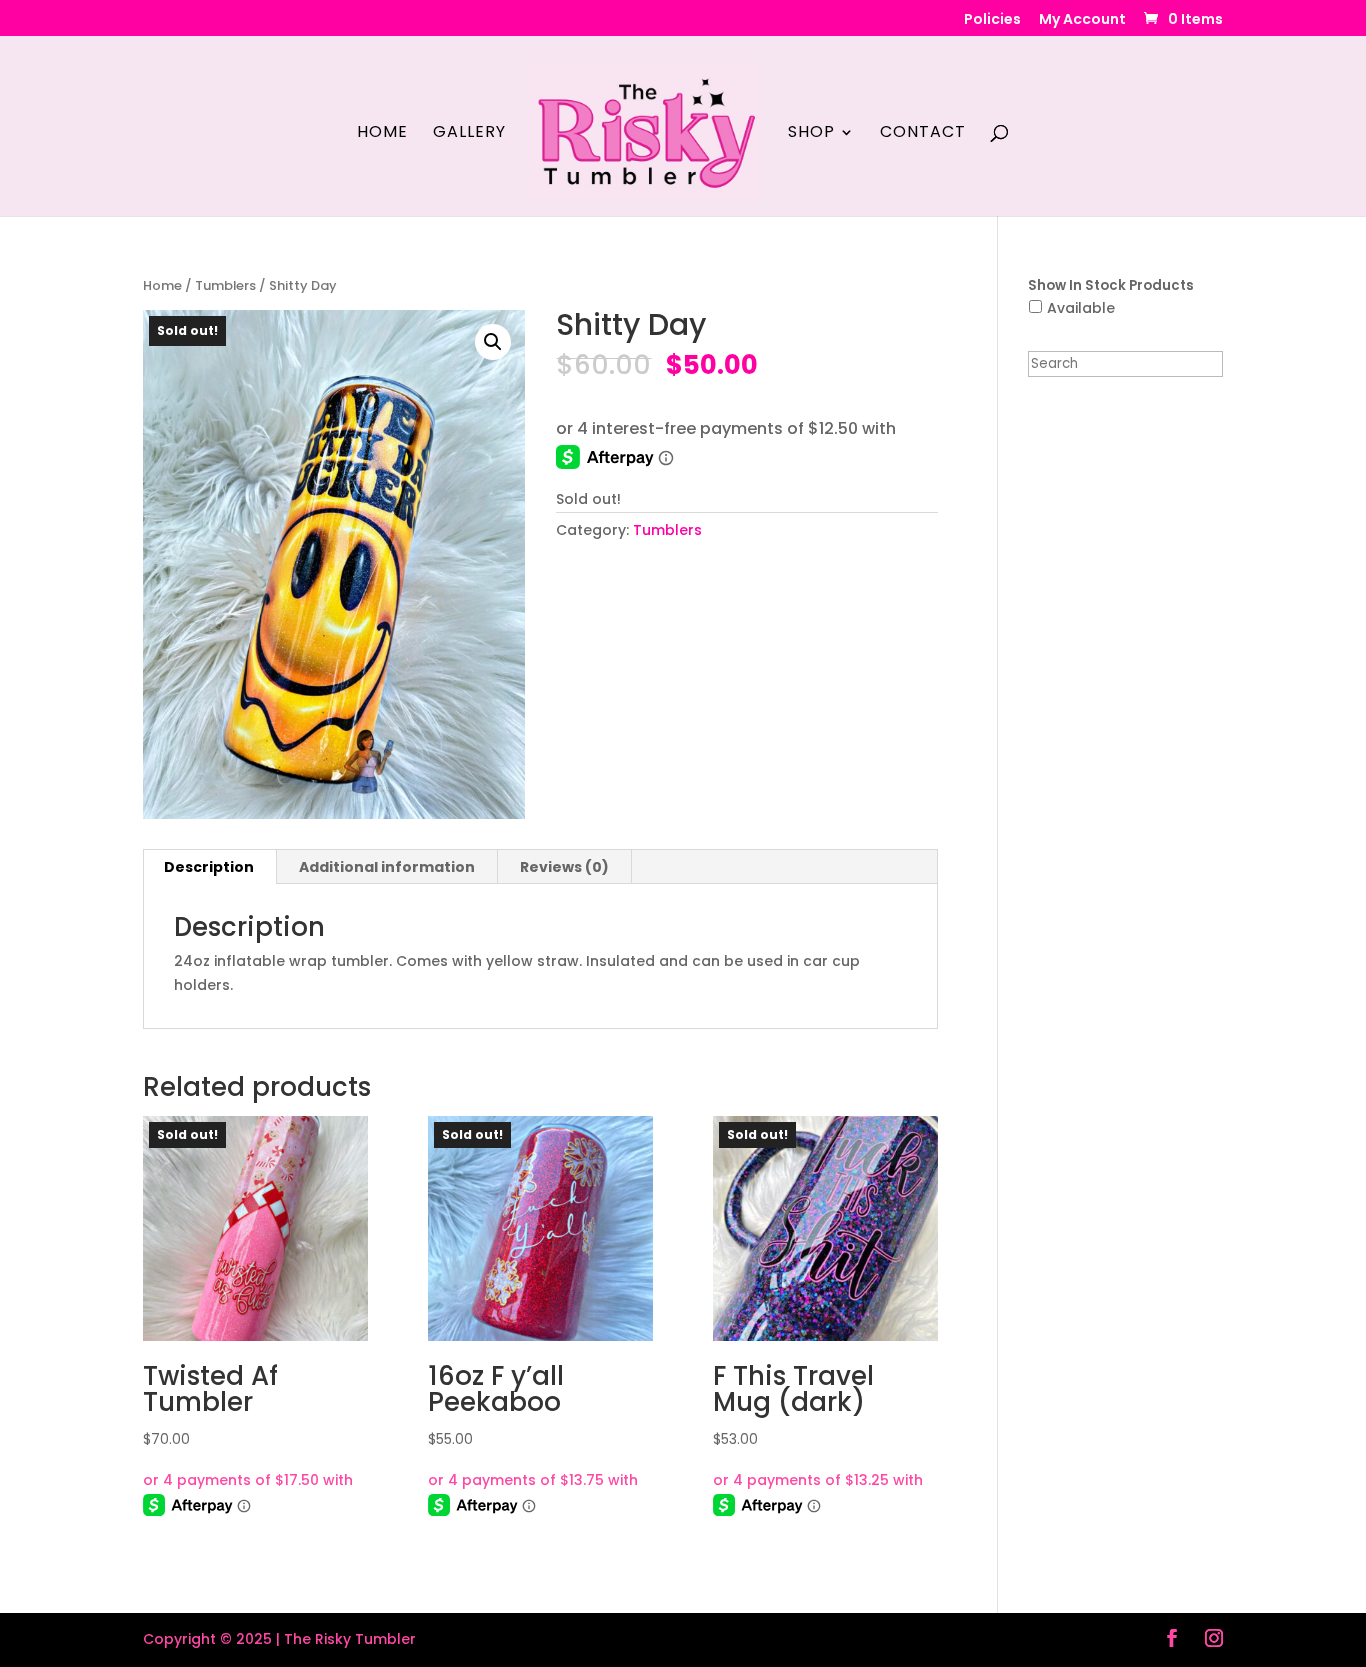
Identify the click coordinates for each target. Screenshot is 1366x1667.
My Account (1082, 20)
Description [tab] (209, 867)
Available (1081, 308)
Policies (992, 20)
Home (382, 134)
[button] (493, 342)
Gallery (469, 134)
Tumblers (225, 285)
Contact (923, 134)
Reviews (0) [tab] (564, 867)
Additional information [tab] (387, 867)
